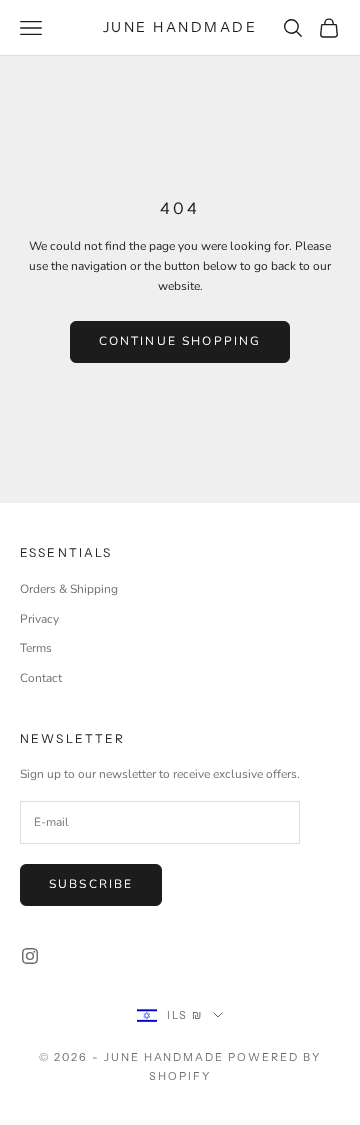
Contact (41, 678)
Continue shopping (180, 341)
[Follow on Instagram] (30, 956)
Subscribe (91, 884)
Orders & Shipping (69, 589)
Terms (36, 648)
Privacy (39, 619)
